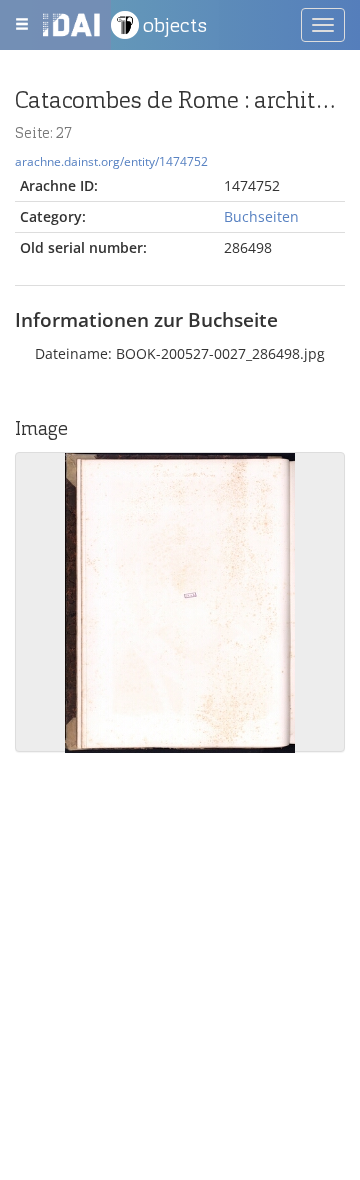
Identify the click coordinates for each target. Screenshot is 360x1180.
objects (175, 25)
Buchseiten (261, 216)
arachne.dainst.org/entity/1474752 (111, 161)
